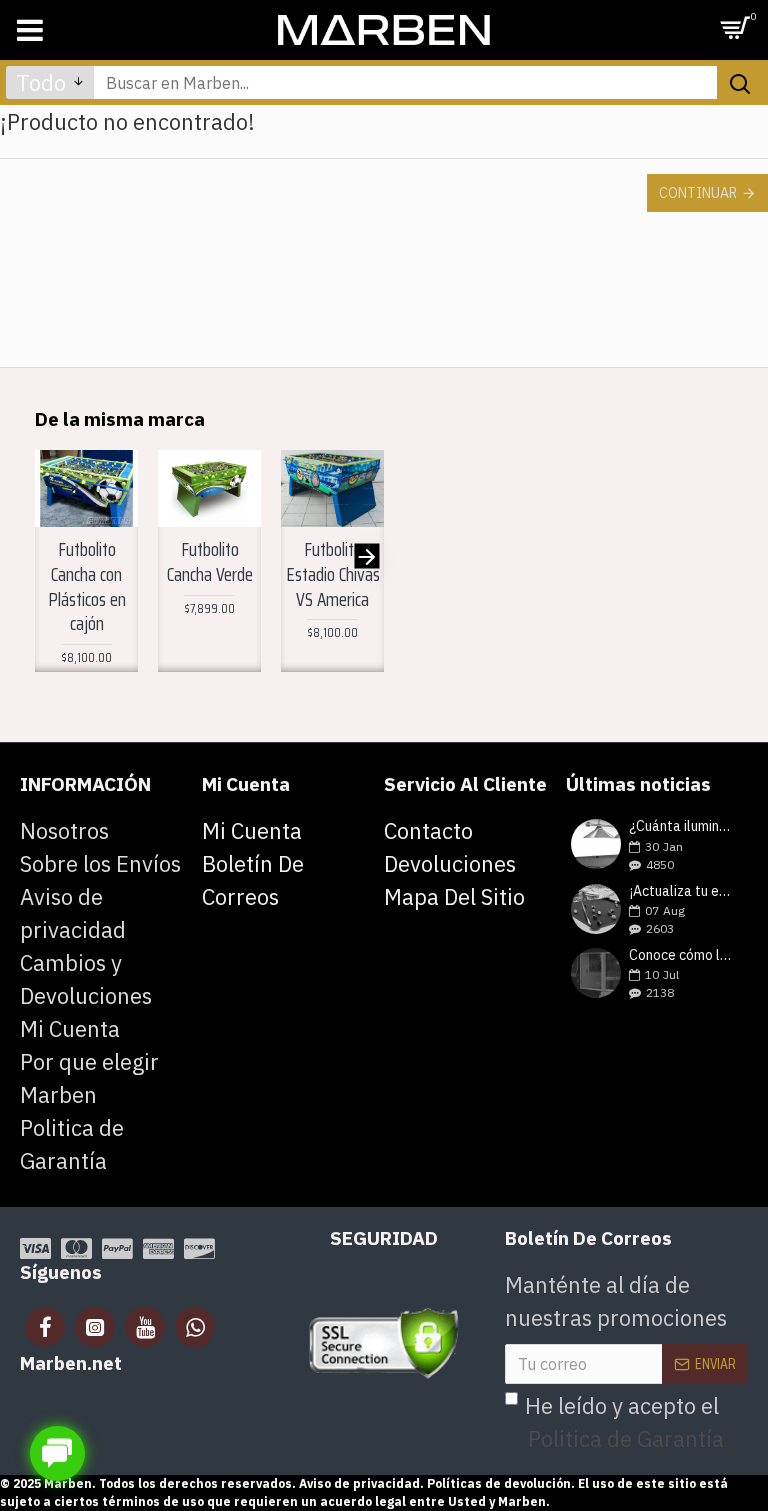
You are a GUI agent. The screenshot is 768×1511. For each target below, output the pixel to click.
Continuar (698, 193)
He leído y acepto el (624, 1422)
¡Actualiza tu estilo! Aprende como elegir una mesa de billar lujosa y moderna (682, 891)
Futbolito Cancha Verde (210, 561)
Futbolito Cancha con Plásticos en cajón (87, 586)
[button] (52, 556)
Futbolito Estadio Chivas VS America (333, 574)
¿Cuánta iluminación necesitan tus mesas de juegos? (682, 826)
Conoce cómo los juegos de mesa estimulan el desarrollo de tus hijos (682, 955)
